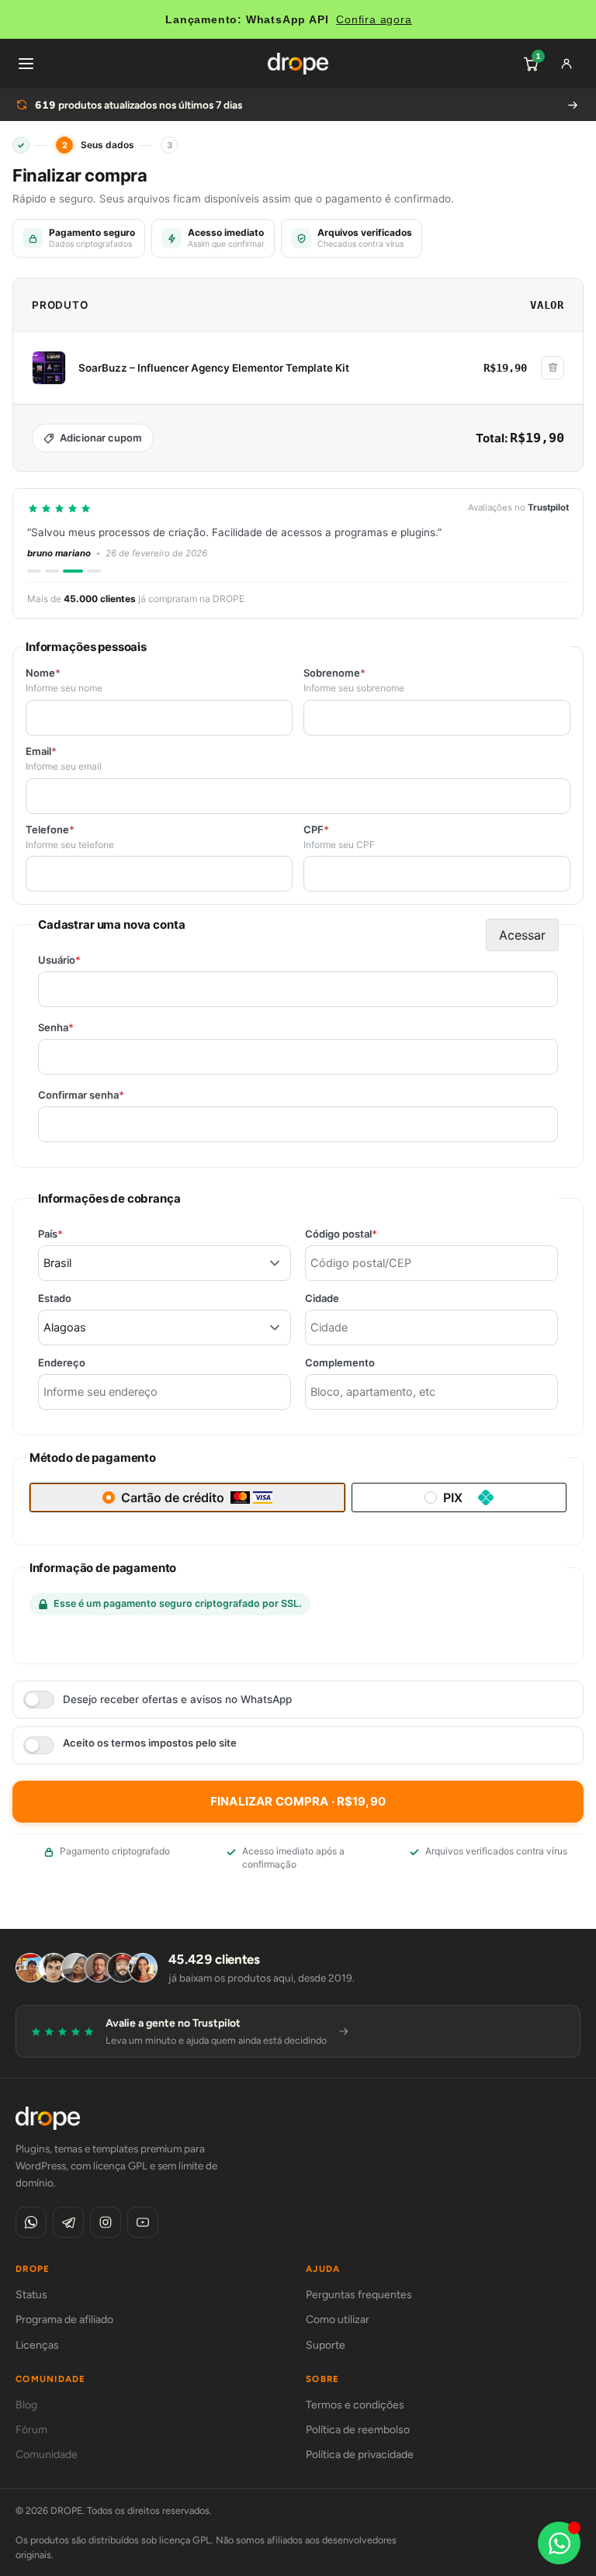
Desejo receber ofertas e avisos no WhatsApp (177, 1699)
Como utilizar (338, 2320)
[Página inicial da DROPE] (298, 64)
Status (31, 2295)
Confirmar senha (108, 1095)
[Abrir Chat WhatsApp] (559, 2543)
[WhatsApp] (31, 2222)
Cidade (322, 1298)
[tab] (34, 571)
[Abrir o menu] (26, 64)
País (77, 1234)
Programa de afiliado (64, 2320)
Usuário (86, 960)
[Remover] (553, 368)
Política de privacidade (360, 2455)
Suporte (326, 2345)
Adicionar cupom (101, 438)
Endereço (62, 1363)
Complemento (340, 1363)
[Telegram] (68, 2222)
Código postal (368, 1234)
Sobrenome (334, 673)
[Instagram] (106, 2222)
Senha (83, 1028)
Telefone (50, 830)
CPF (316, 830)
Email (41, 751)
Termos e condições (355, 2405)
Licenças (37, 2345)
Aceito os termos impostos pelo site (150, 1743)
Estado (55, 1298)
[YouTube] (143, 2222)
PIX (453, 1497)
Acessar (522, 935)
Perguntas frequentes (359, 2295)
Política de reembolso (358, 2430)
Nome (43, 673)
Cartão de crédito (173, 1497)
